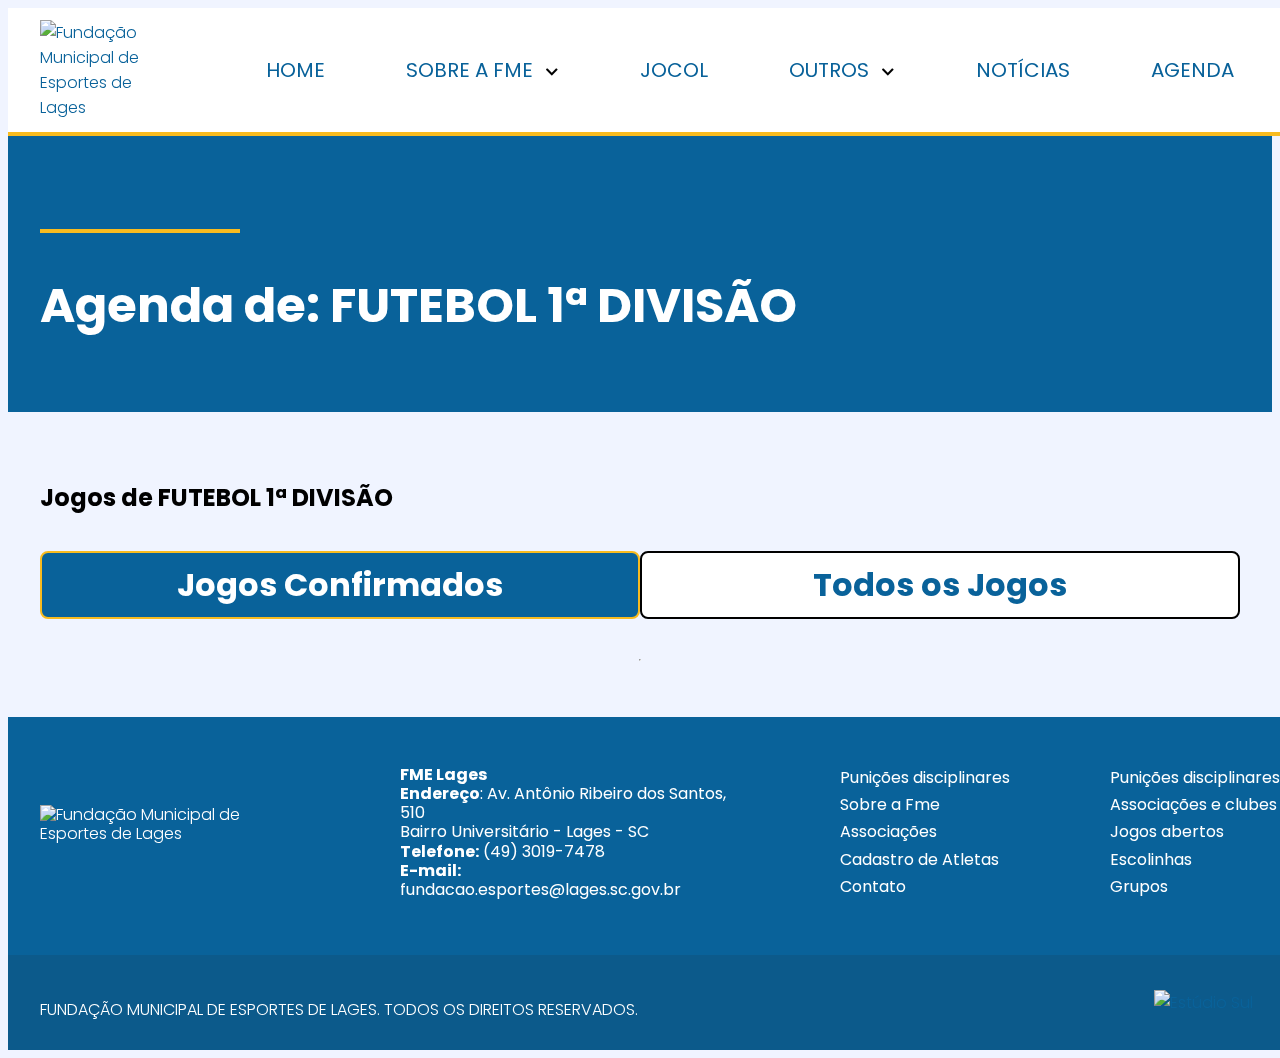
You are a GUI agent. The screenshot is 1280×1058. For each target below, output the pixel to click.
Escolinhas (1151, 859)
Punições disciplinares (925, 777)
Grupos (1139, 886)
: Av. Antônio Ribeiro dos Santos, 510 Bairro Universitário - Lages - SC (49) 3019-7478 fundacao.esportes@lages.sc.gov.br (563, 832)
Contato (873, 886)
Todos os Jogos (940, 584)
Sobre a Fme (890, 804)
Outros (831, 70)
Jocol (674, 70)
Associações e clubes (1193, 804)
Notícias (1023, 70)
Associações (888, 831)
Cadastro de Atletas (919, 859)
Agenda (1192, 70)
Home (295, 70)
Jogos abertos (1167, 831)
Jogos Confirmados (340, 584)
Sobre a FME (472, 70)
